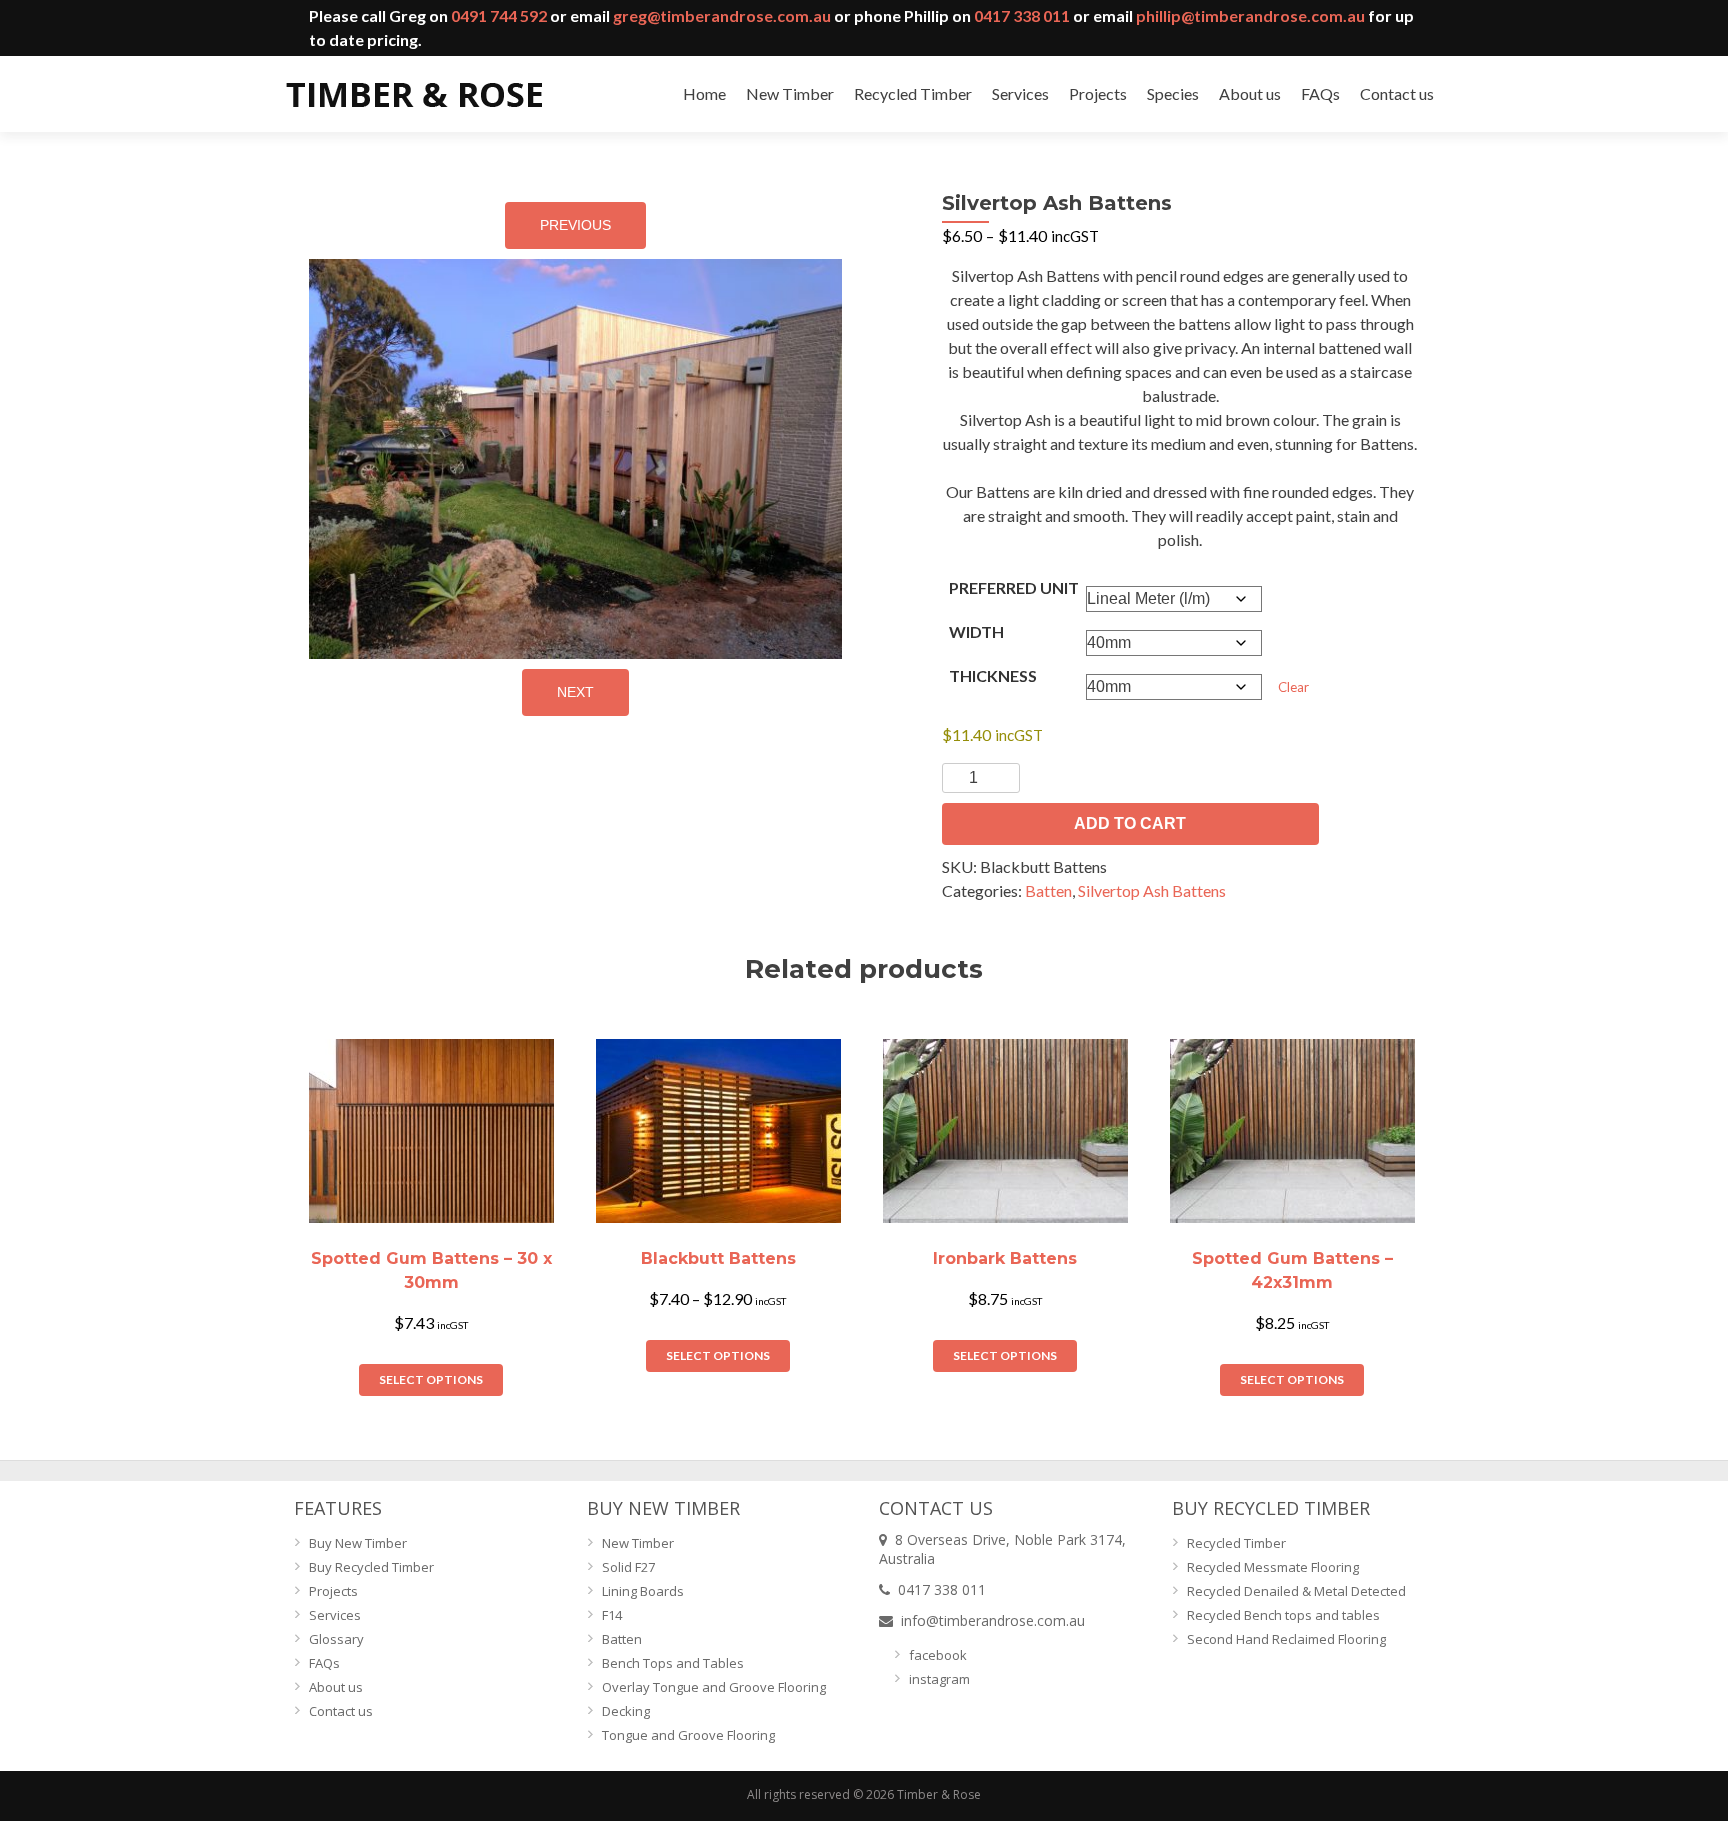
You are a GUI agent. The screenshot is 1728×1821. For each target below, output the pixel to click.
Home (704, 93)
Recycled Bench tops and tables (1283, 1615)
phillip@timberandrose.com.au (1250, 15)
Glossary (336, 1639)
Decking (626, 1711)
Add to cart (1130, 823)
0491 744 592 (499, 15)
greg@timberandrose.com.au (722, 15)
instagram (939, 1679)
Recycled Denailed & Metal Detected (1296, 1591)
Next (575, 692)
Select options (431, 1379)
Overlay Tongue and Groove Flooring (714, 1687)
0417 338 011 (1022, 15)
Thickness (993, 675)
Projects (1098, 93)
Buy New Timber (358, 1543)
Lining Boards (643, 1591)
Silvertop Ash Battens (1152, 890)
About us (1250, 93)
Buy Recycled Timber (371, 1567)
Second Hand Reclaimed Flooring (1286, 1639)
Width (976, 631)
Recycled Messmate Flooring (1273, 1567)
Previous (575, 225)
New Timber (790, 93)
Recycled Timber (913, 93)
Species (1173, 93)
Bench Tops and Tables (673, 1663)
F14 (612, 1615)
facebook (938, 1655)
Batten (1048, 890)
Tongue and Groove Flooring (688, 1735)
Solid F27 (628, 1567)
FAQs (1320, 93)
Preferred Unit (1014, 587)
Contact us (1397, 93)
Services (1020, 93)
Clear (1293, 687)
